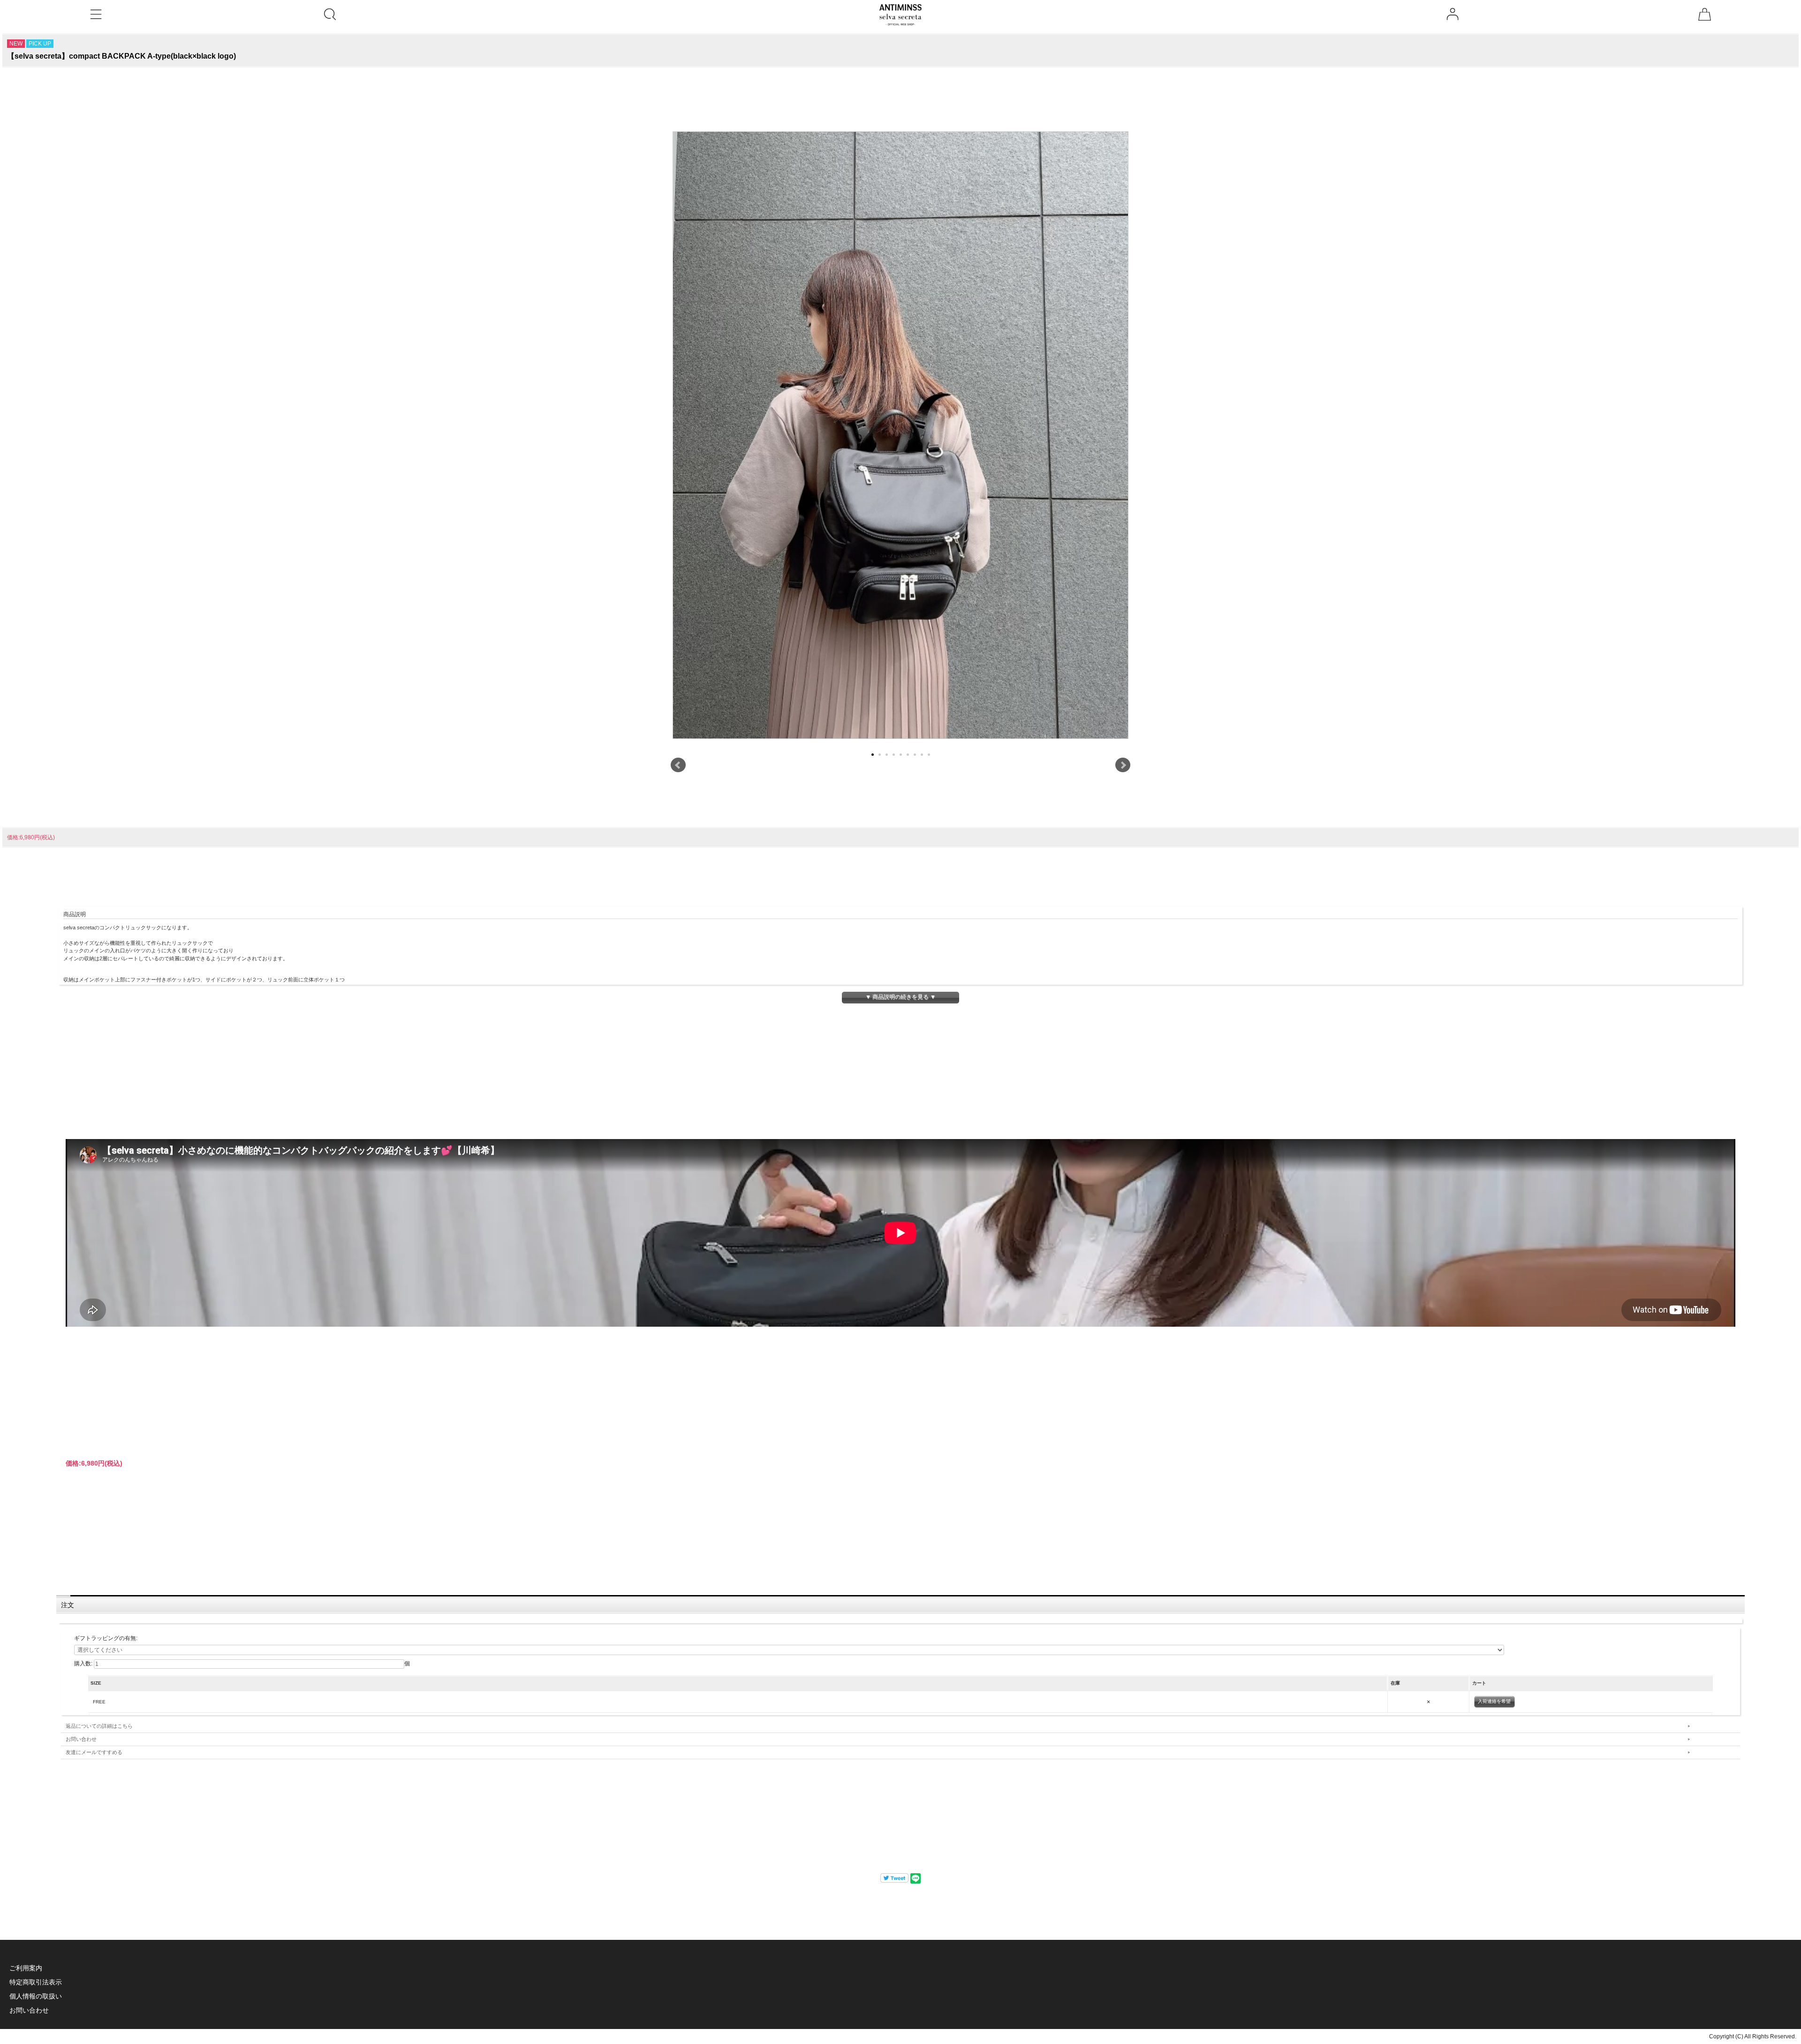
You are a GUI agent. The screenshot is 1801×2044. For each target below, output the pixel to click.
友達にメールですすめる (94, 1752)
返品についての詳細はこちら (99, 1726)
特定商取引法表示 (36, 1982)
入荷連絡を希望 (1494, 1701)
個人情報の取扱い (36, 1996)
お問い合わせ (81, 1739)
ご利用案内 (26, 1968)
